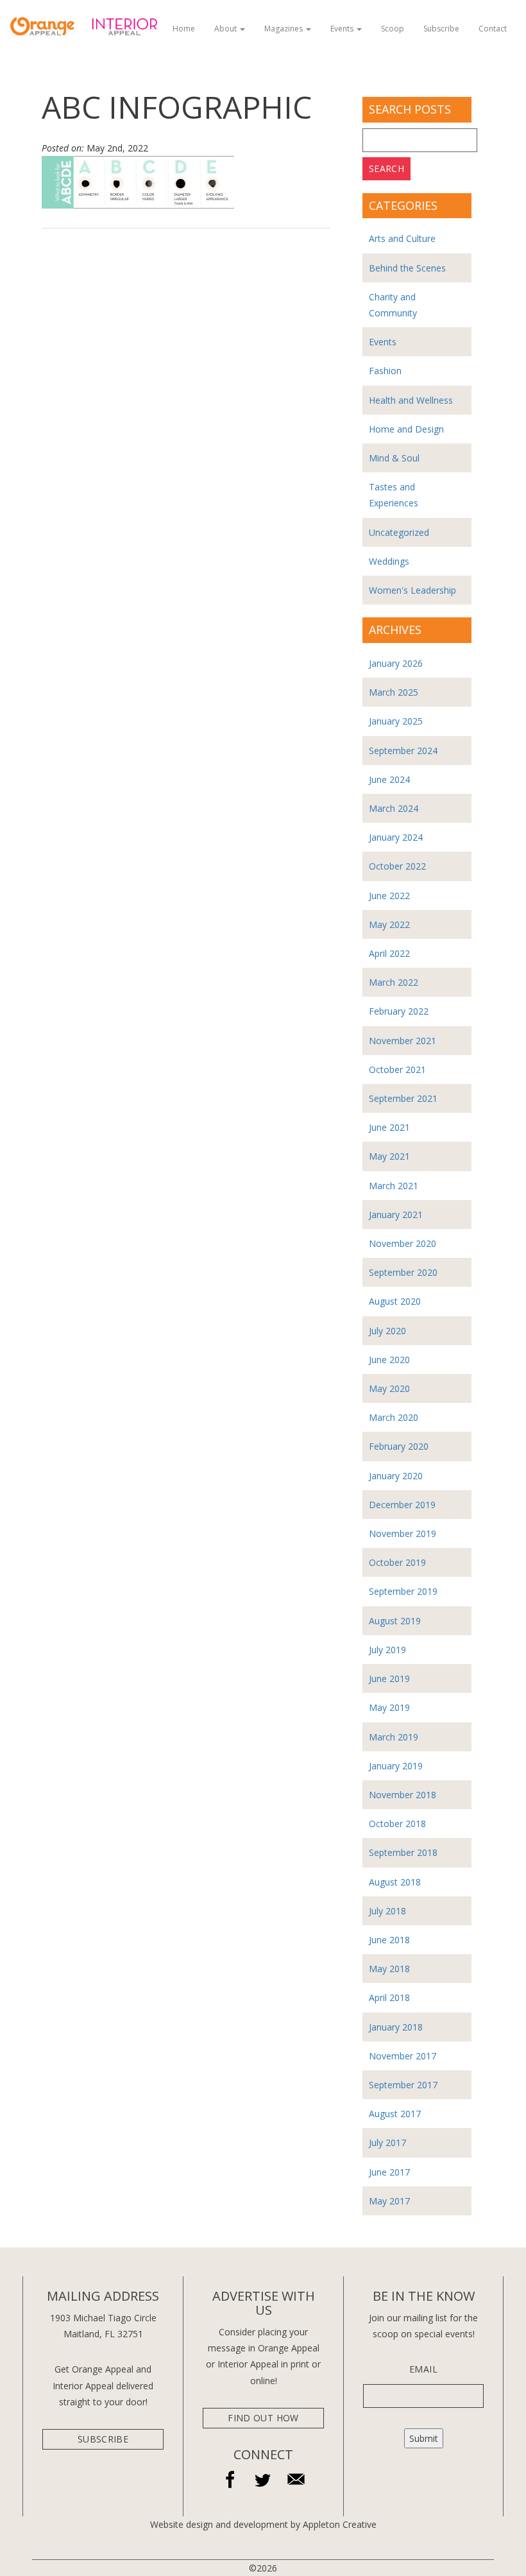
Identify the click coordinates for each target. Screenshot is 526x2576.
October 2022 (397, 866)
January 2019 (396, 1766)
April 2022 (389, 953)
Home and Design (406, 429)
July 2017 (387, 2142)
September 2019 (403, 1591)
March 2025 (394, 692)
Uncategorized (399, 532)
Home (184, 29)
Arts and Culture (402, 238)
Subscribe (441, 29)
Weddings (389, 561)
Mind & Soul (394, 458)
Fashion (385, 371)
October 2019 (397, 1562)
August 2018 (395, 1882)
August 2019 (395, 1621)
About (226, 29)
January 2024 (396, 837)
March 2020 (394, 1417)
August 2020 (395, 1301)
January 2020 (396, 1476)
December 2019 (402, 1505)
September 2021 (403, 1098)
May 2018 (389, 1969)
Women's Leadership (412, 590)
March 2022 (394, 982)
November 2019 (403, 1533)
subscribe (103, 2439)
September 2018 (403, 1852)
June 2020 (389, 1360)
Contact (493, 29)
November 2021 (403, 1041)
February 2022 (399, 1011)
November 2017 (403, 2056)
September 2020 (403, 1272)
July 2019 (387, 1650)
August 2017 (395, 2114)
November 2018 (403, 1795)
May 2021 (389, 1156)
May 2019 (389, 1707)
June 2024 (389, 779)
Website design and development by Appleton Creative (263, 2524)
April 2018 (389, 1997)
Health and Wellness (411, 400)
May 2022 (389, 924)
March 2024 (394, 808)
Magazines (284, 29)
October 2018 (397, 1824)
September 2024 (403, 751)
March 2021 (394, 1186)
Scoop (393, 29)
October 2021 (397, 1069)
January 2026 (396, 663)
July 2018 (387, 1911)
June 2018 (389, 1940)
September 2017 (403, 2085)
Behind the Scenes (407, 268)
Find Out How (263, 2418)
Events (343, 29)
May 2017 (389, 2201)
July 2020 (387, 1331)
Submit (424, 2438)
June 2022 (389, 896)
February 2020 (399, 1446)
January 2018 (396, 2027)
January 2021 (396, 1215)
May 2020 (389, 1388)
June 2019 (389, 1679)
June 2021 (389, 1127)
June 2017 (389, 2172)
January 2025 (396, 721)
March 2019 (394, 1737)
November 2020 (403, 1243)
